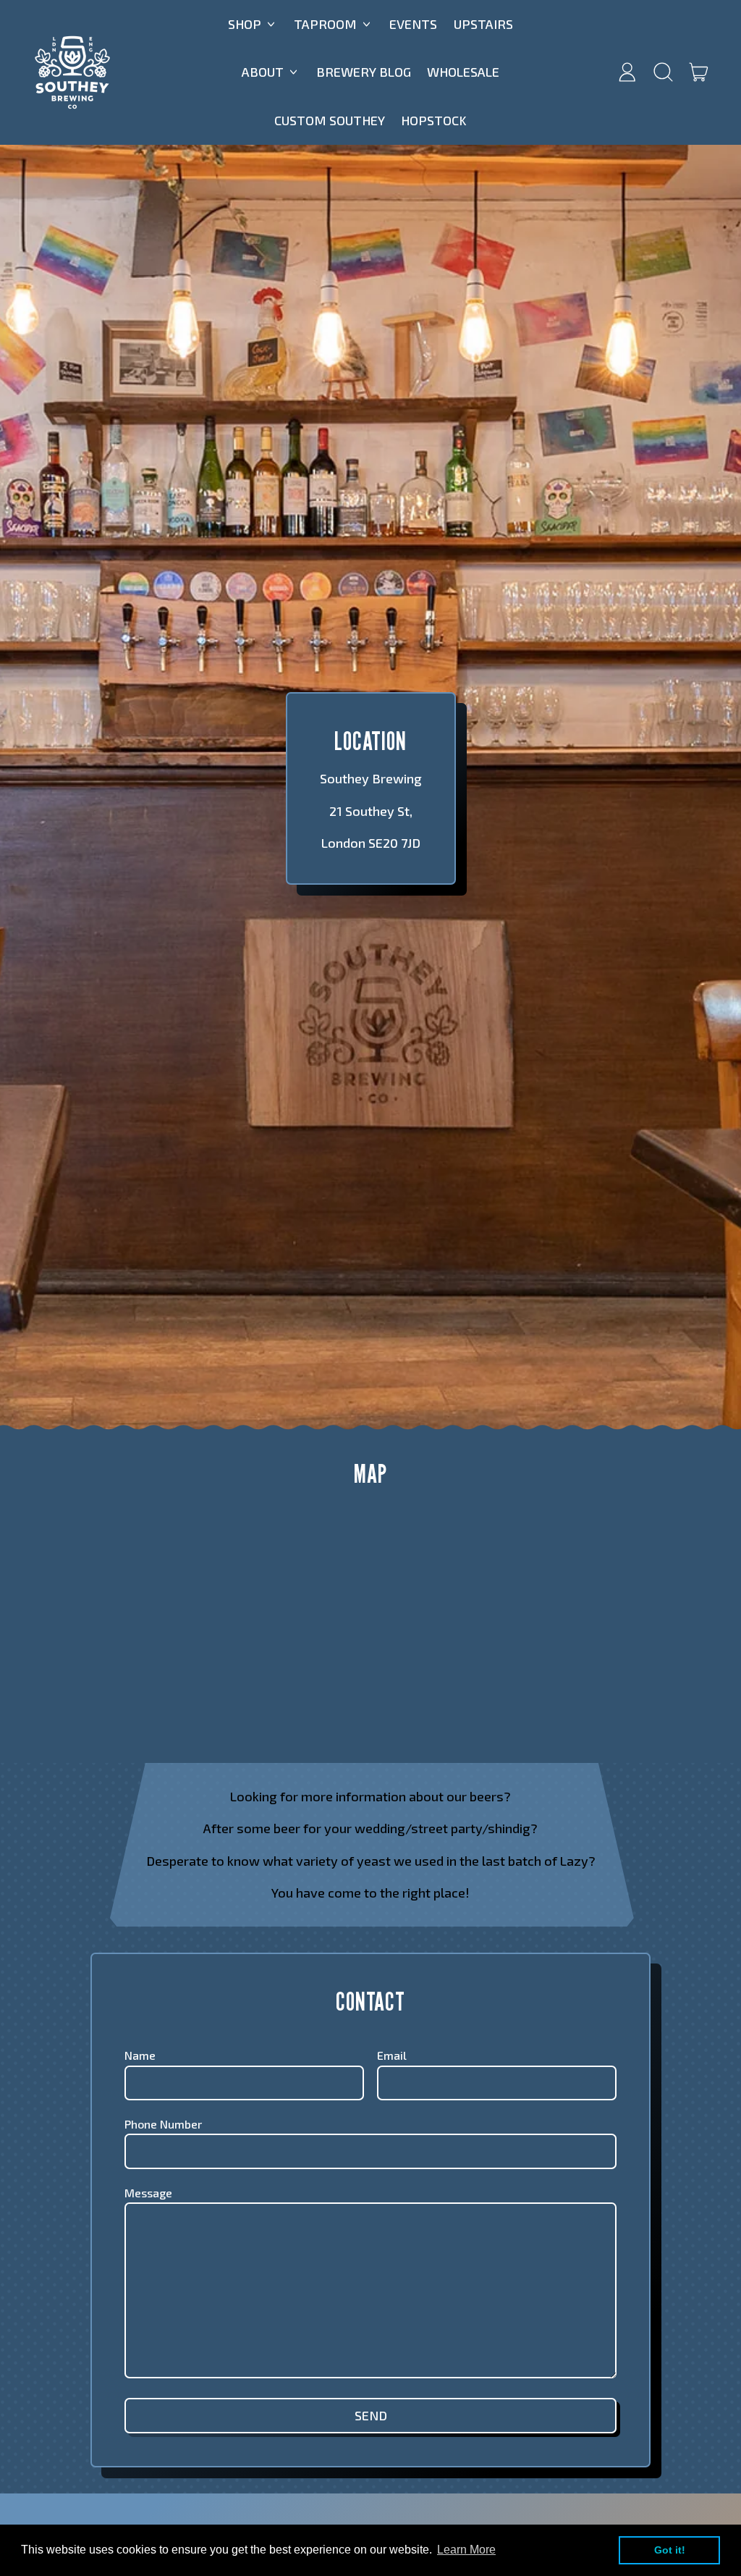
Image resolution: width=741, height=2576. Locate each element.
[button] (663, 72)
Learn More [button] (466, 2550)
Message (148, 2193)
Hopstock (434, 120)
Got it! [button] (670, 2550)
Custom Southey (330, 120)
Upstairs (483, 24)
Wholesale (463, 72)
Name (140, 2055)
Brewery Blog (364, 72)
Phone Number (163, 2124)
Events (413, 24)
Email (392, 2055)
